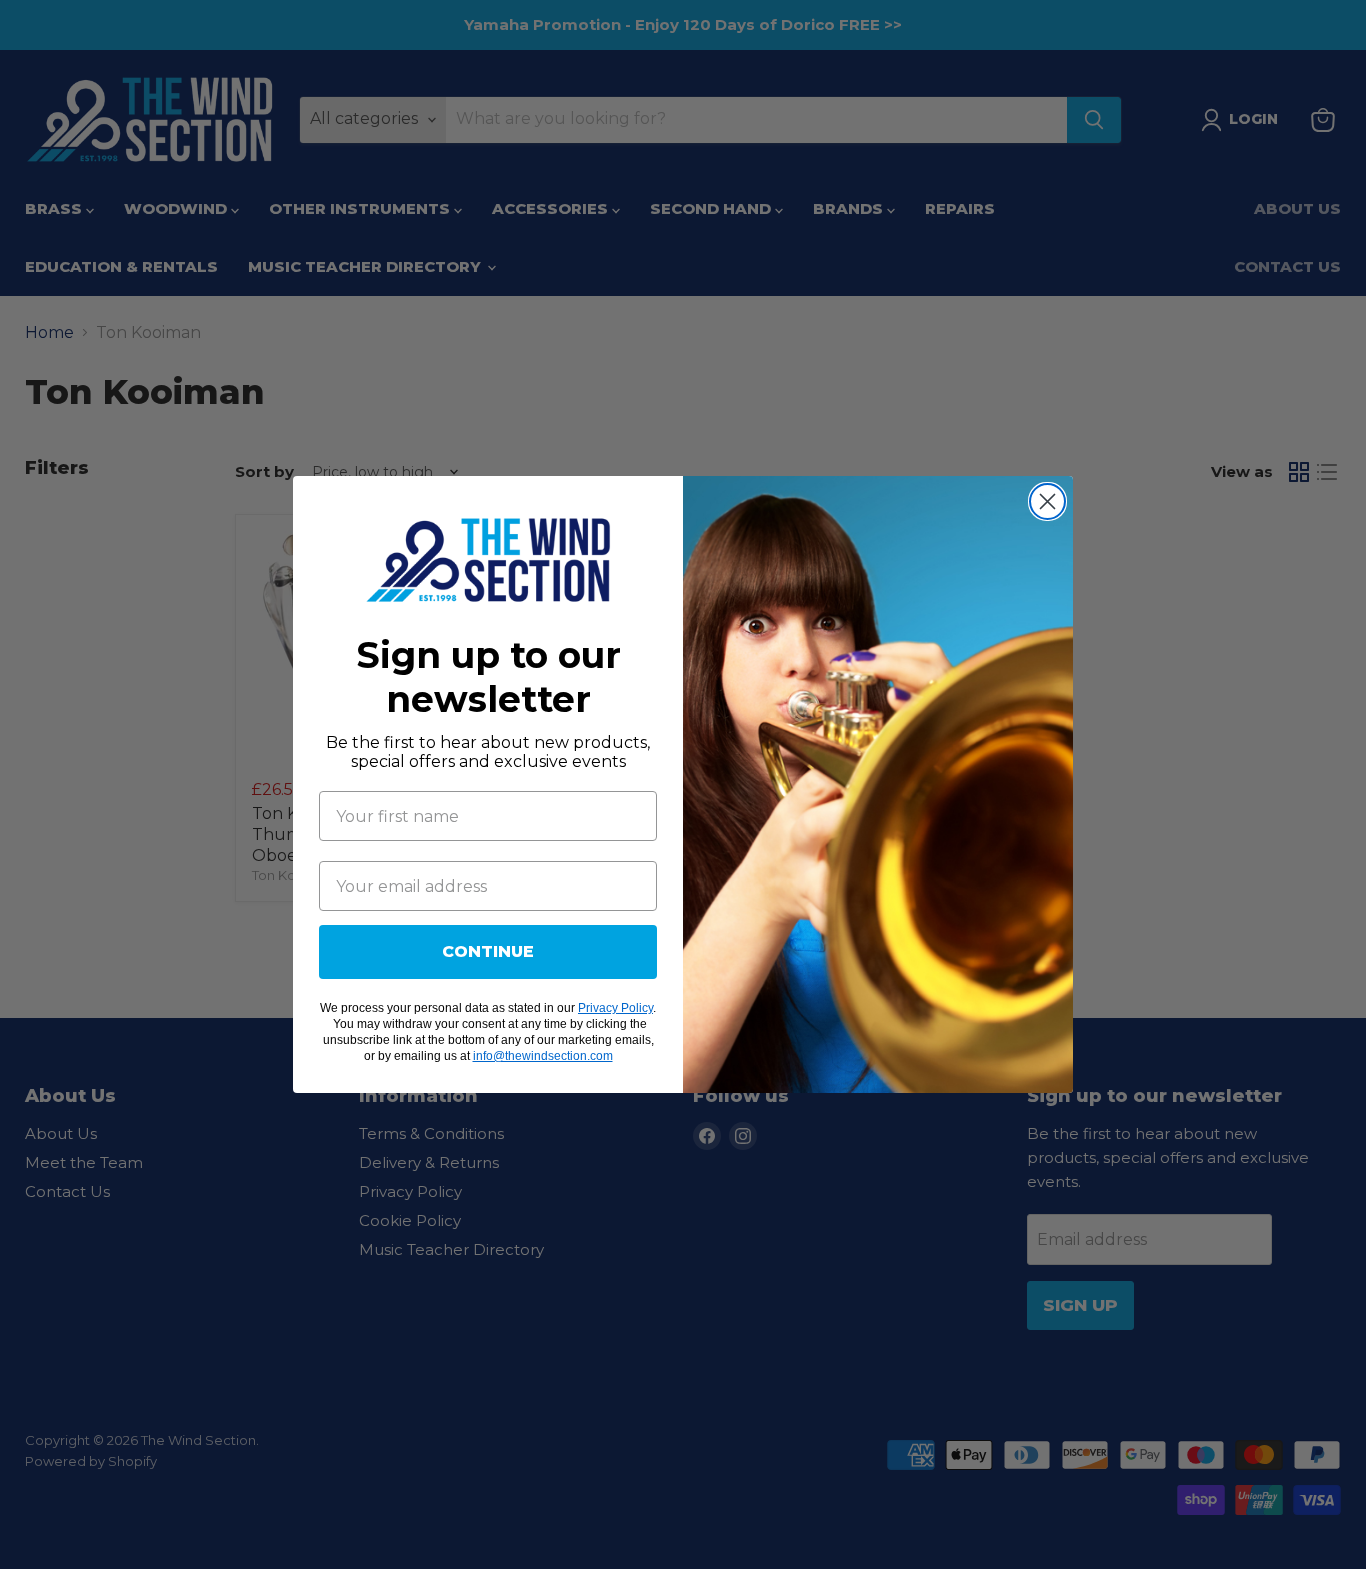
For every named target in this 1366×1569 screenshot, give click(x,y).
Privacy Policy (615, 1008)
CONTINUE (488, 951)
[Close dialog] (1047, 501)
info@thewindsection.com (543, 1056)
